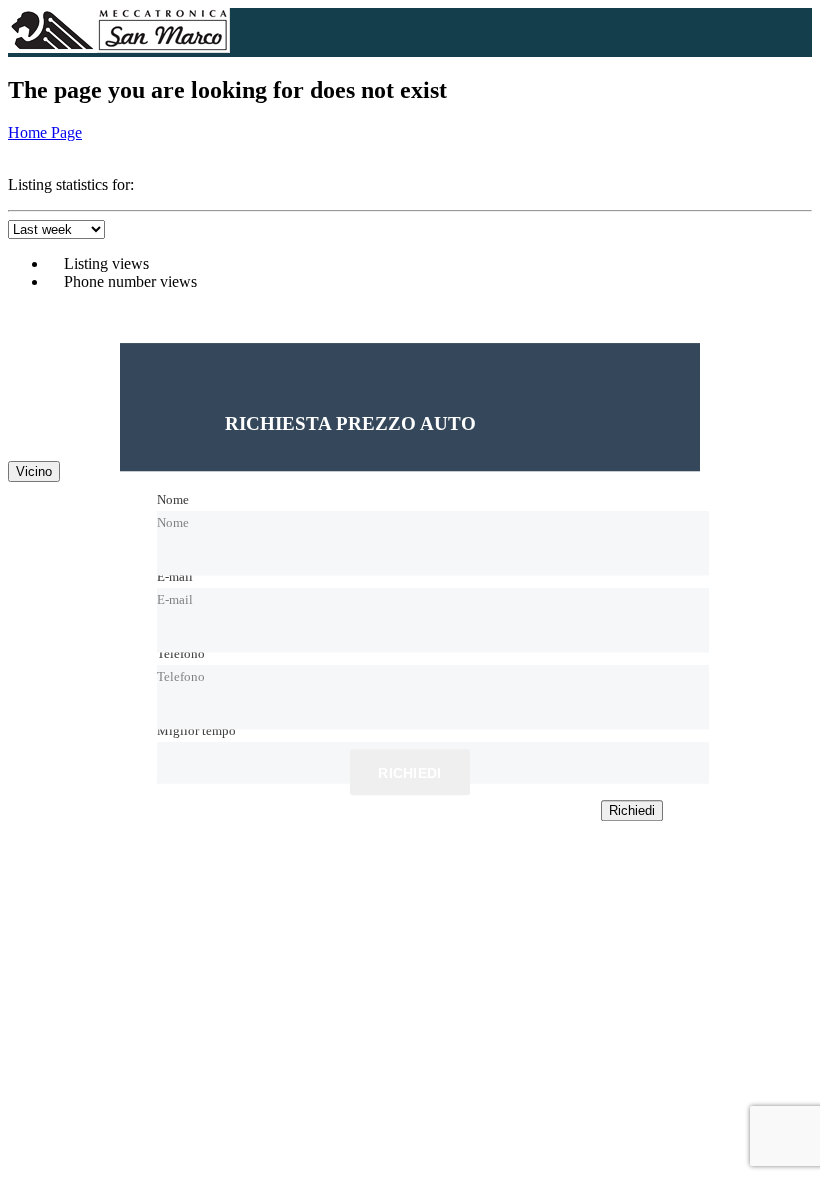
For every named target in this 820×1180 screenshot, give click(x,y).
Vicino (34, 471)
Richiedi (409, 774)
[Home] (119, 47)
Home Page (45, 132)
